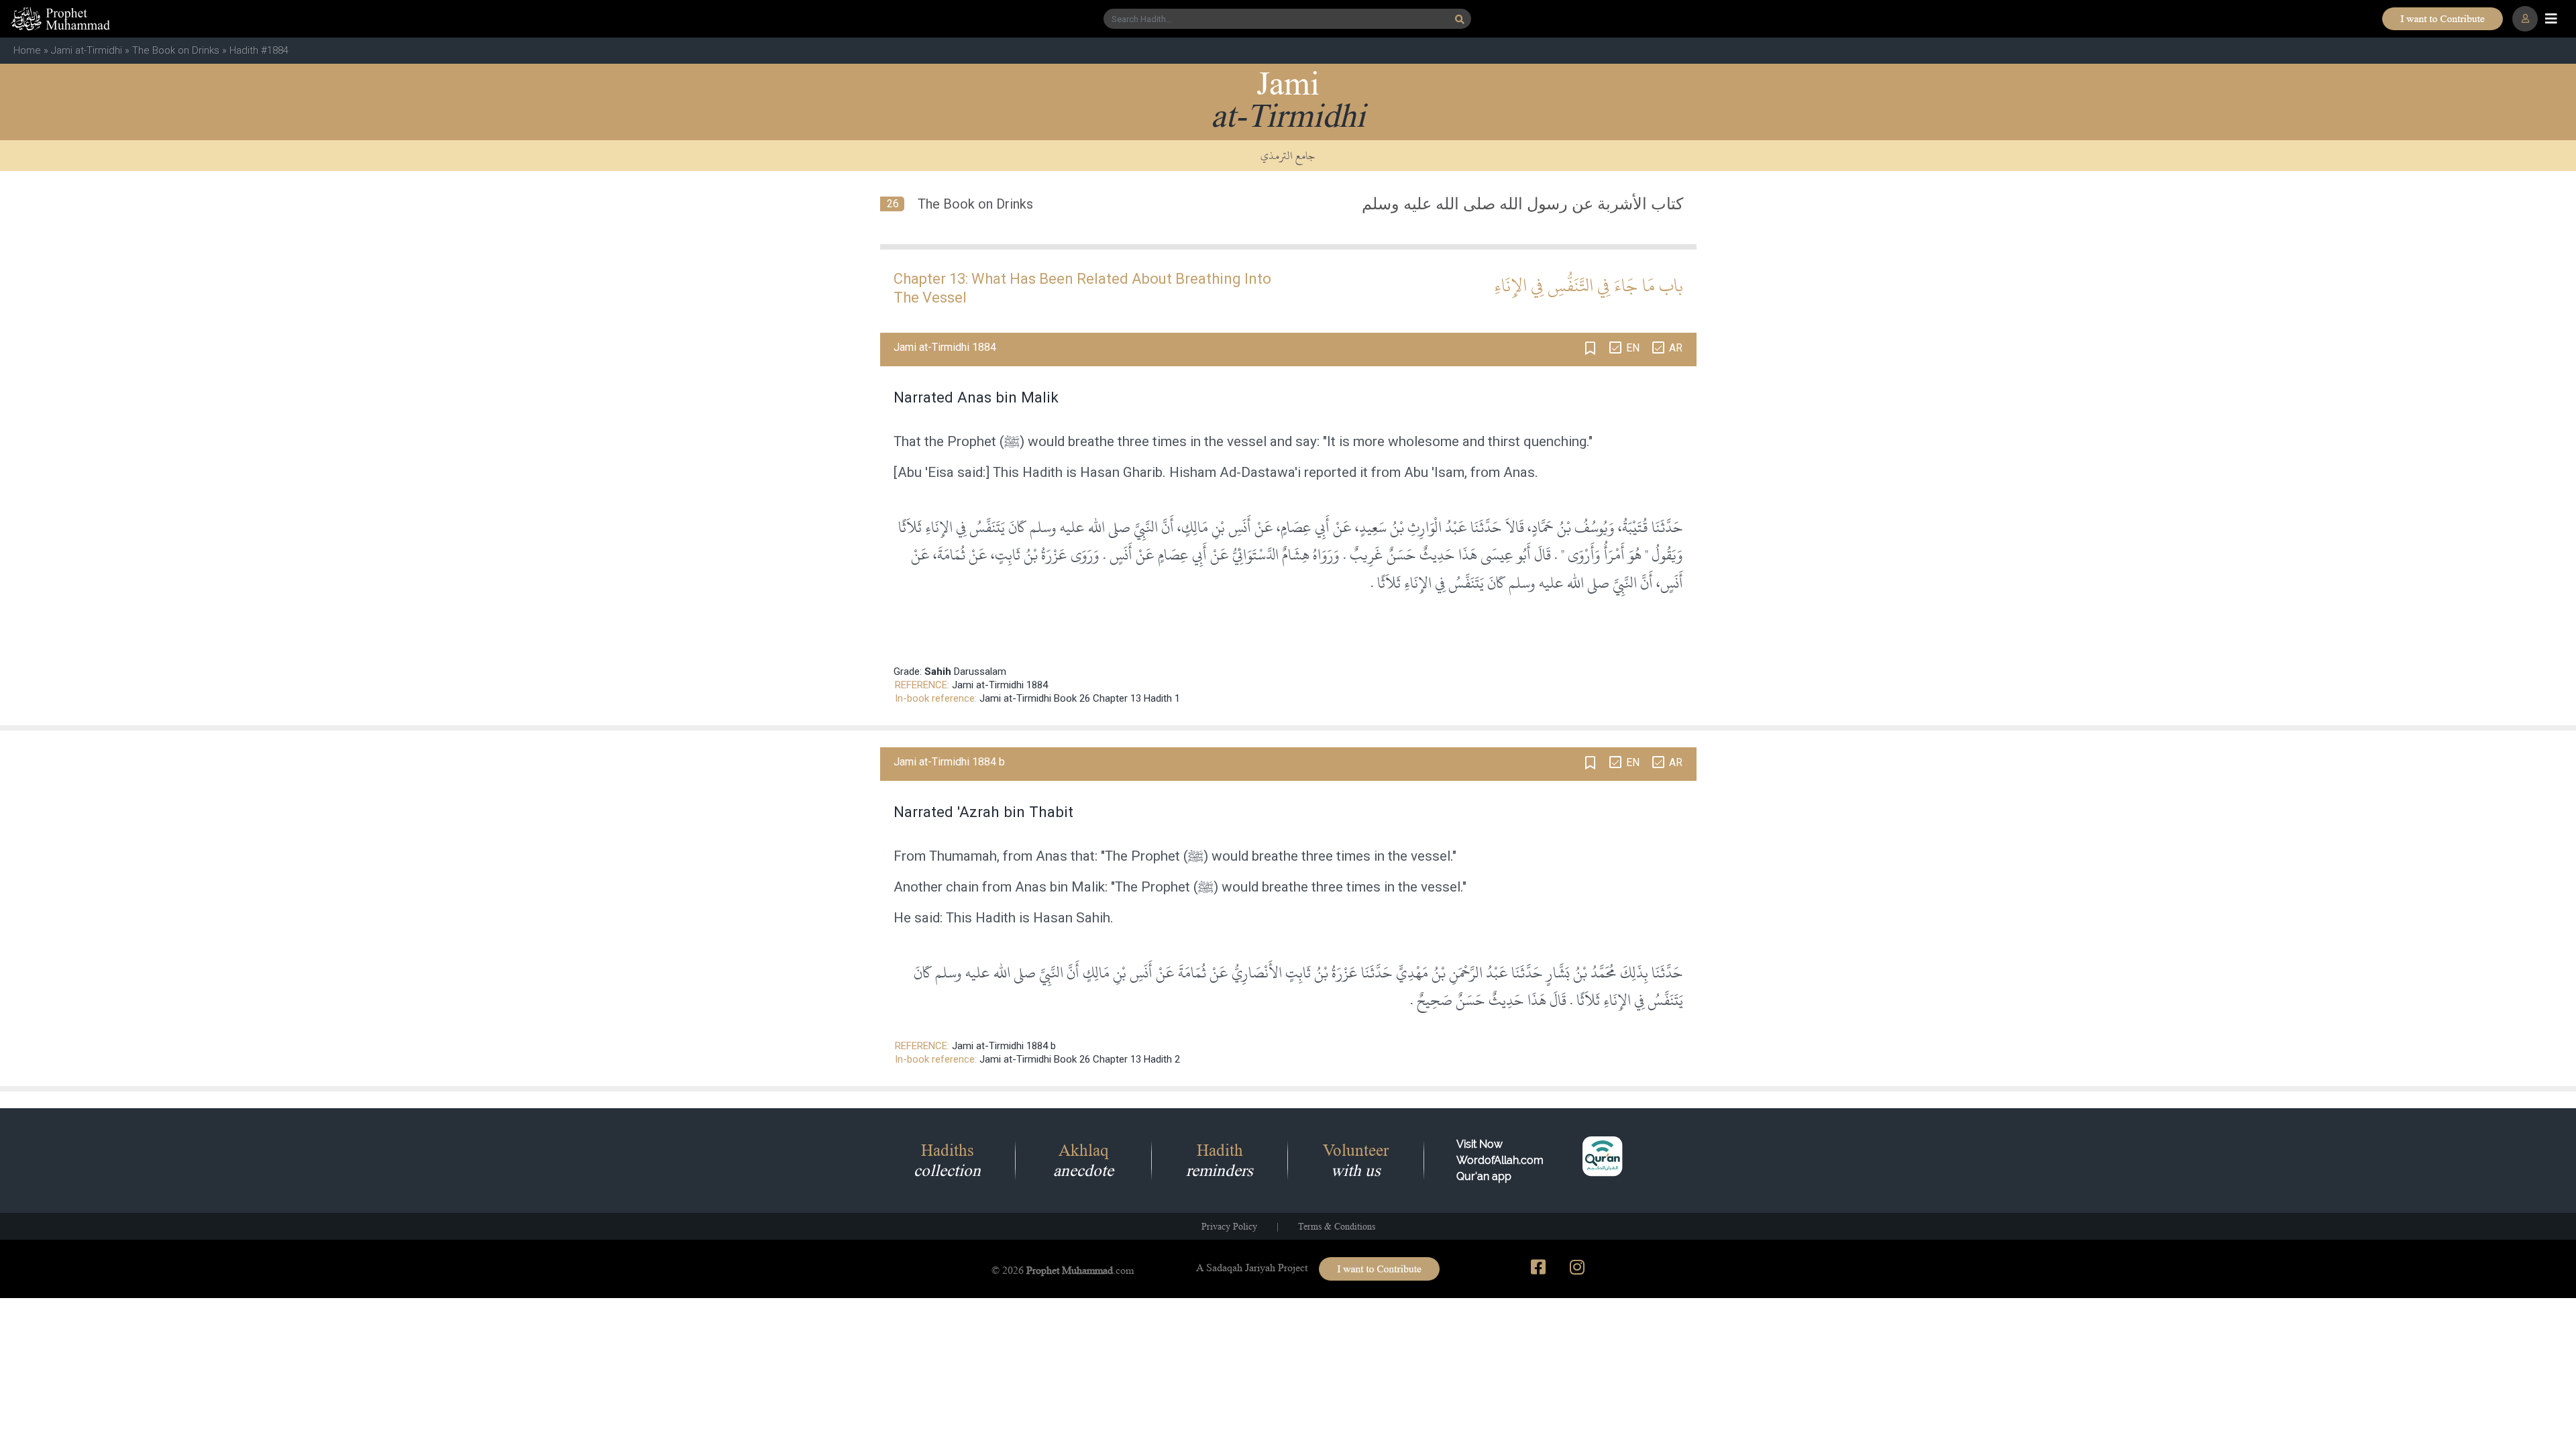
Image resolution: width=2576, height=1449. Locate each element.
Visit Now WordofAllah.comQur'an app (1500, 1160)
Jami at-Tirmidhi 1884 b (1004, 1046)
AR (1676, 348)
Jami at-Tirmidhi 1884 (1000, 685)
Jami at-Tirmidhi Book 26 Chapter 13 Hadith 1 (1080, 698)
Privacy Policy (1229, 1226)
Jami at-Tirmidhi (87, 50)
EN (1633, 348)
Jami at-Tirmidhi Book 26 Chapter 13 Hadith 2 (1080, 1059)
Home (27, 50)
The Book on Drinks (176, 50)
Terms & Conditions (1337, 1226)
